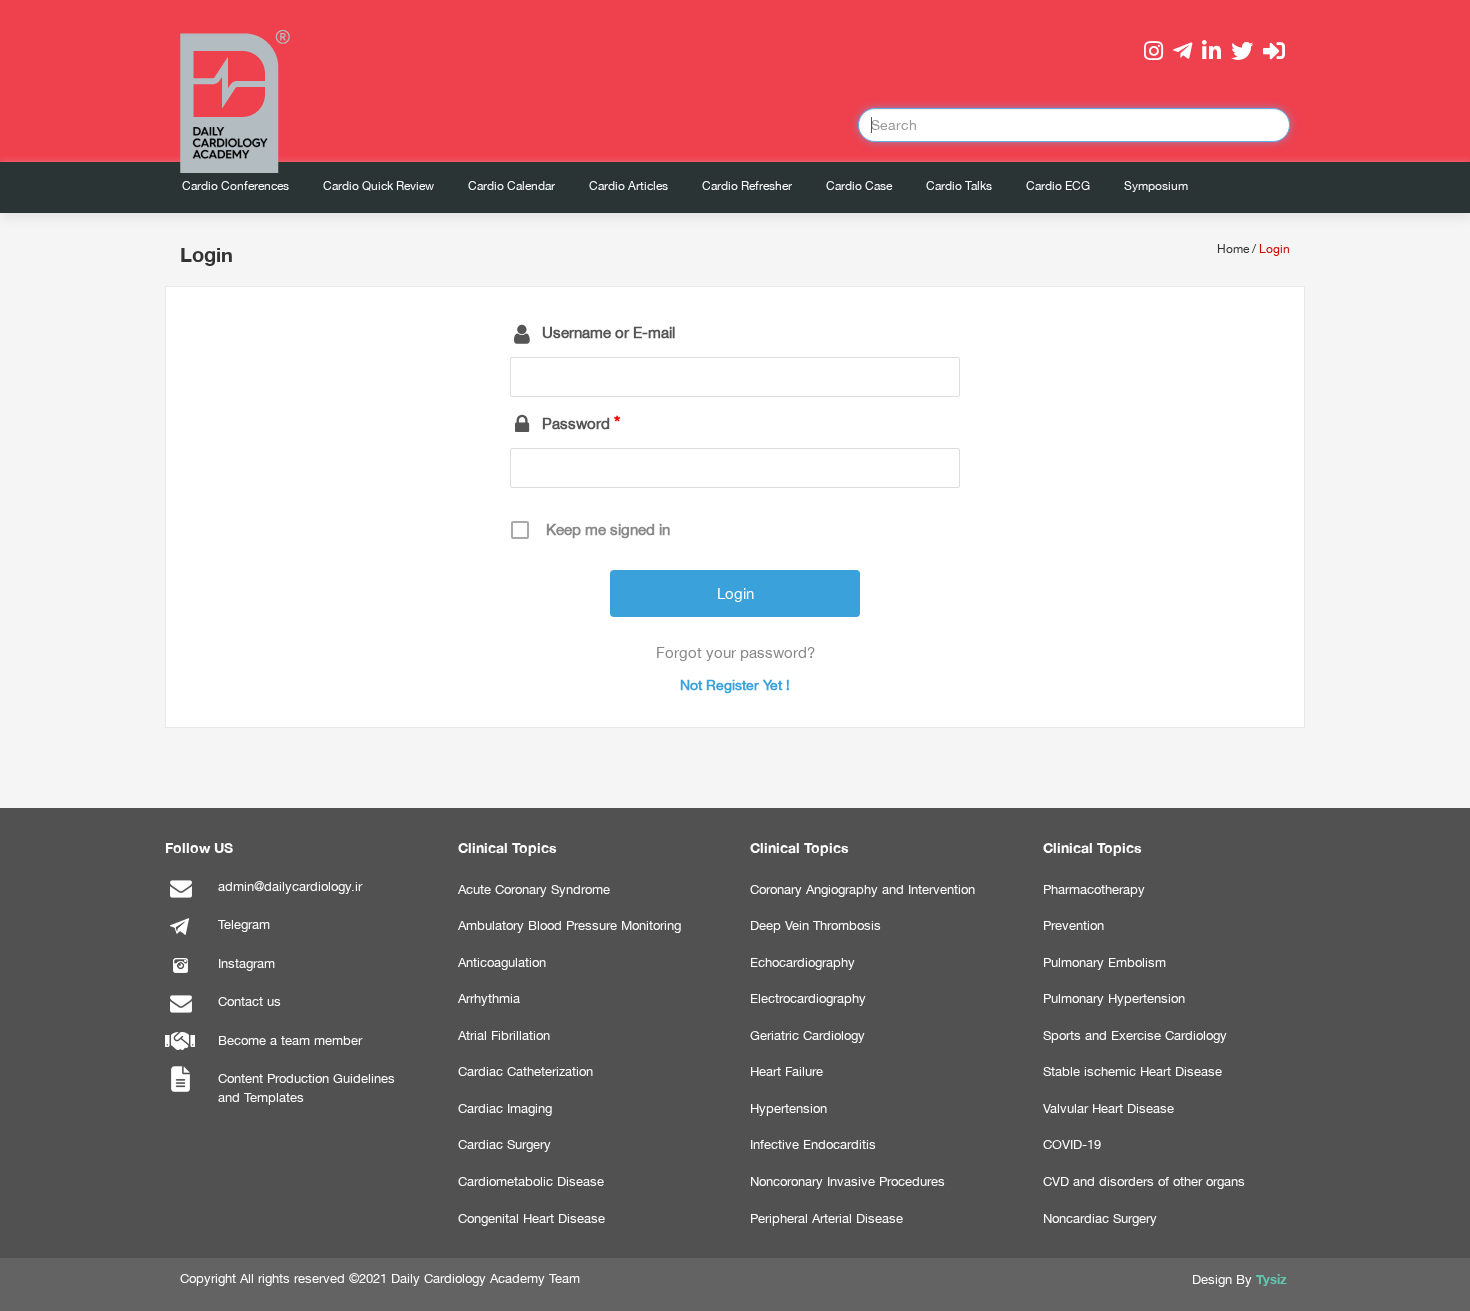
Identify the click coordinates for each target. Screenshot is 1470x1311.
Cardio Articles (628, 186)
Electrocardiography (808, 998)
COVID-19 (1072, 1144)
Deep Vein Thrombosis (815, 925)
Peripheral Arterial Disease (826, 1218)
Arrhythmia (489, 998)
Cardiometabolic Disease (531, 1181)
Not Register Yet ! (735, 685)
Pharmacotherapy (1094, 889)
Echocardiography (802, 962)
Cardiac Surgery (504, 1144)
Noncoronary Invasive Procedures (847, 1181)
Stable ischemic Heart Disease (1132, 1071)
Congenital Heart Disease (531, 1218)
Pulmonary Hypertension (1114, 998)
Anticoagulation (502, 962)
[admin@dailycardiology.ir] (180, 898)
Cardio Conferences (235, 186)
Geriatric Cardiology (807, 1035)
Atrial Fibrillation (504, 1035)
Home (1233, 249)
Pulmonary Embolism (1104, 962)
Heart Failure (786, 1071)
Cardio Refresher (747, 186)
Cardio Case (859, 186)
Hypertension (788, 1108)
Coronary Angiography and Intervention (862, 889)
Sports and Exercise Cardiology (1135, 1035)
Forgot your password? (735, 652)
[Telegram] (180, 936)
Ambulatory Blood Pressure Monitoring (569, 925)
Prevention (1073, 925)
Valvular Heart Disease (1108, 1108)
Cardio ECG (1058, 186)
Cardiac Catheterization (525, 1071)
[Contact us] (180, 1013)
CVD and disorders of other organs (1144, 1181)
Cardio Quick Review (378, 186)
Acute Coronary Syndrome (534, 889)
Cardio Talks (959, 186)
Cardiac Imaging (505, 1108)
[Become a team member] (180, 1052)
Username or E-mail (608, 332)
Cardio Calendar (511, 186)
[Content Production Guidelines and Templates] (180, 1090)
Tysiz (1271, 1279)
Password (576, 423)
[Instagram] (180, 975)
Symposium (1156, 186)
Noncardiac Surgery (1100, 1218)
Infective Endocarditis (813, 1144)
